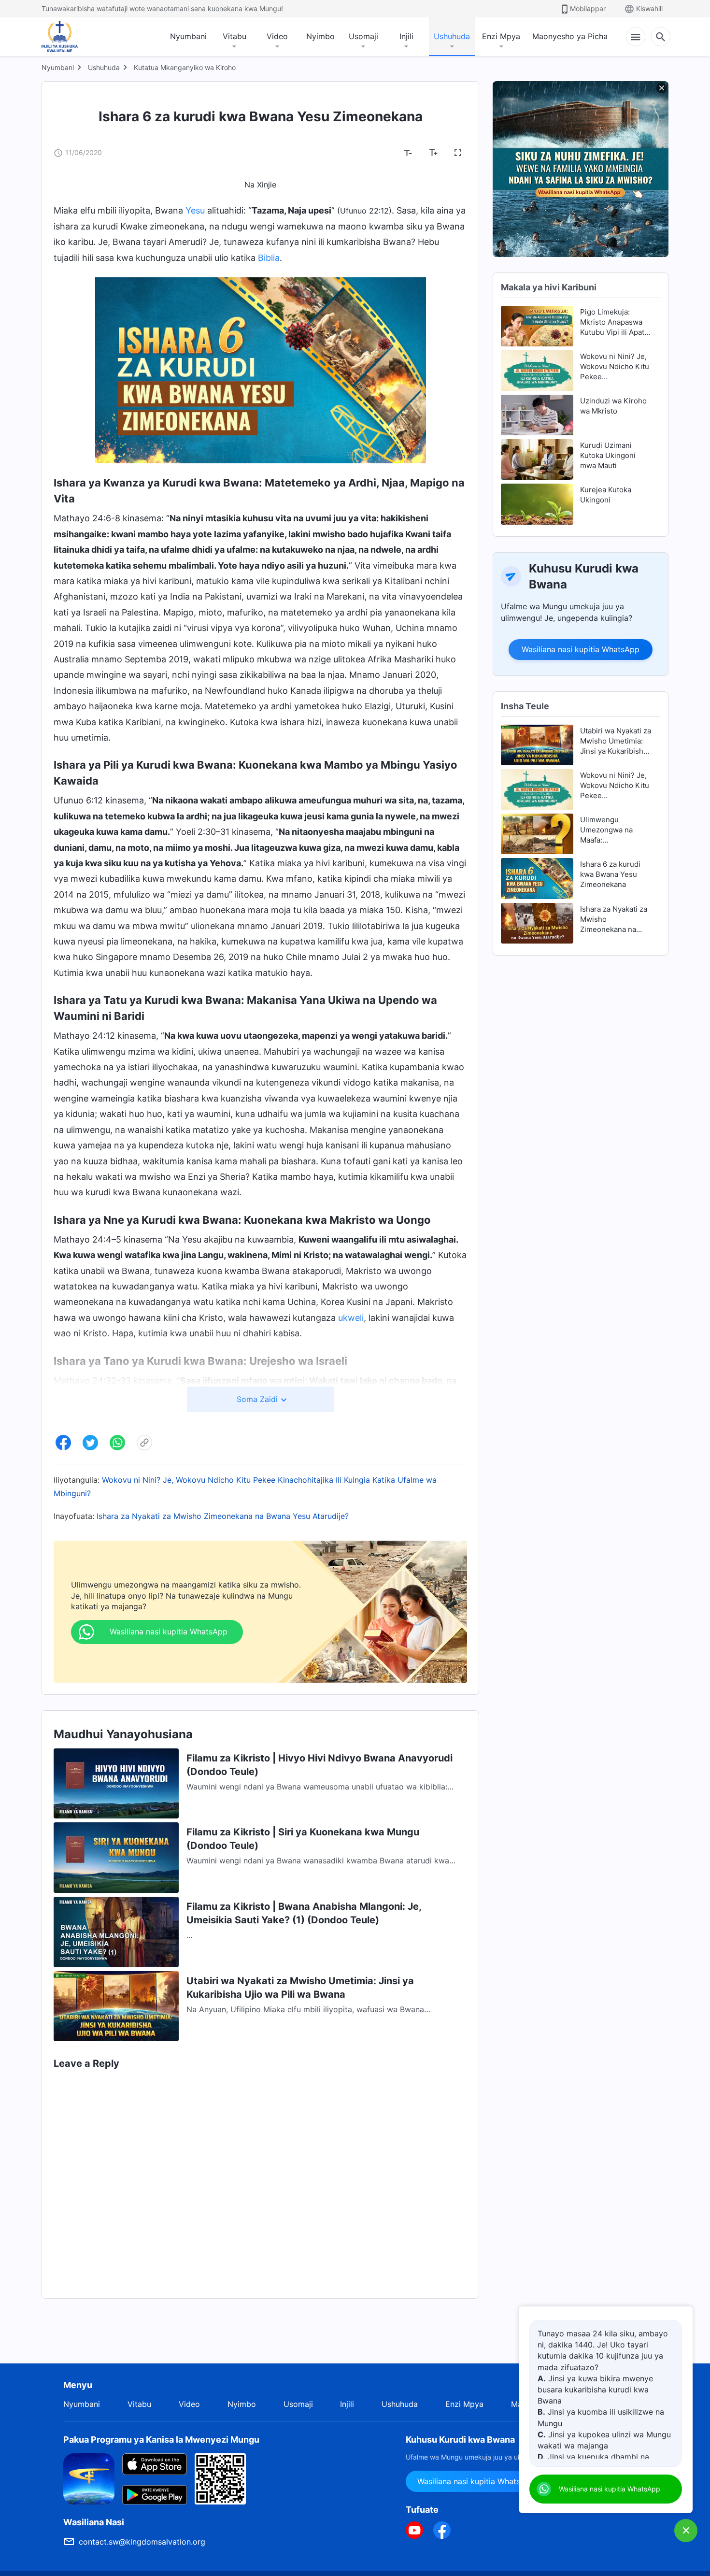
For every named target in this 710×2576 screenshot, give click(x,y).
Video (277, 36)
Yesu (195, 210)
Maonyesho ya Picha (570, 36)
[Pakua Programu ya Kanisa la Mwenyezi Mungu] (89, 2478)
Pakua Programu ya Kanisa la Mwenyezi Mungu (161, 2440)
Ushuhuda (452, 36)
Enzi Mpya (501, 36)
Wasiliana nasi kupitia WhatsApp (581, 649)
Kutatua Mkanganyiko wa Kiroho (185, 67)
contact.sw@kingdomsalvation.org (142, 2542)
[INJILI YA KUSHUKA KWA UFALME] (70, 37)
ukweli (351, 1318)
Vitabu (234, 36)
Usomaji (363, 36)
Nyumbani (188, 36)
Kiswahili (649, 8)
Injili (406, 36)
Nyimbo (320, 36)
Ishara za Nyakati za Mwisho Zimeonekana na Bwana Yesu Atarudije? (223, 1516)
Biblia (269, 258)
